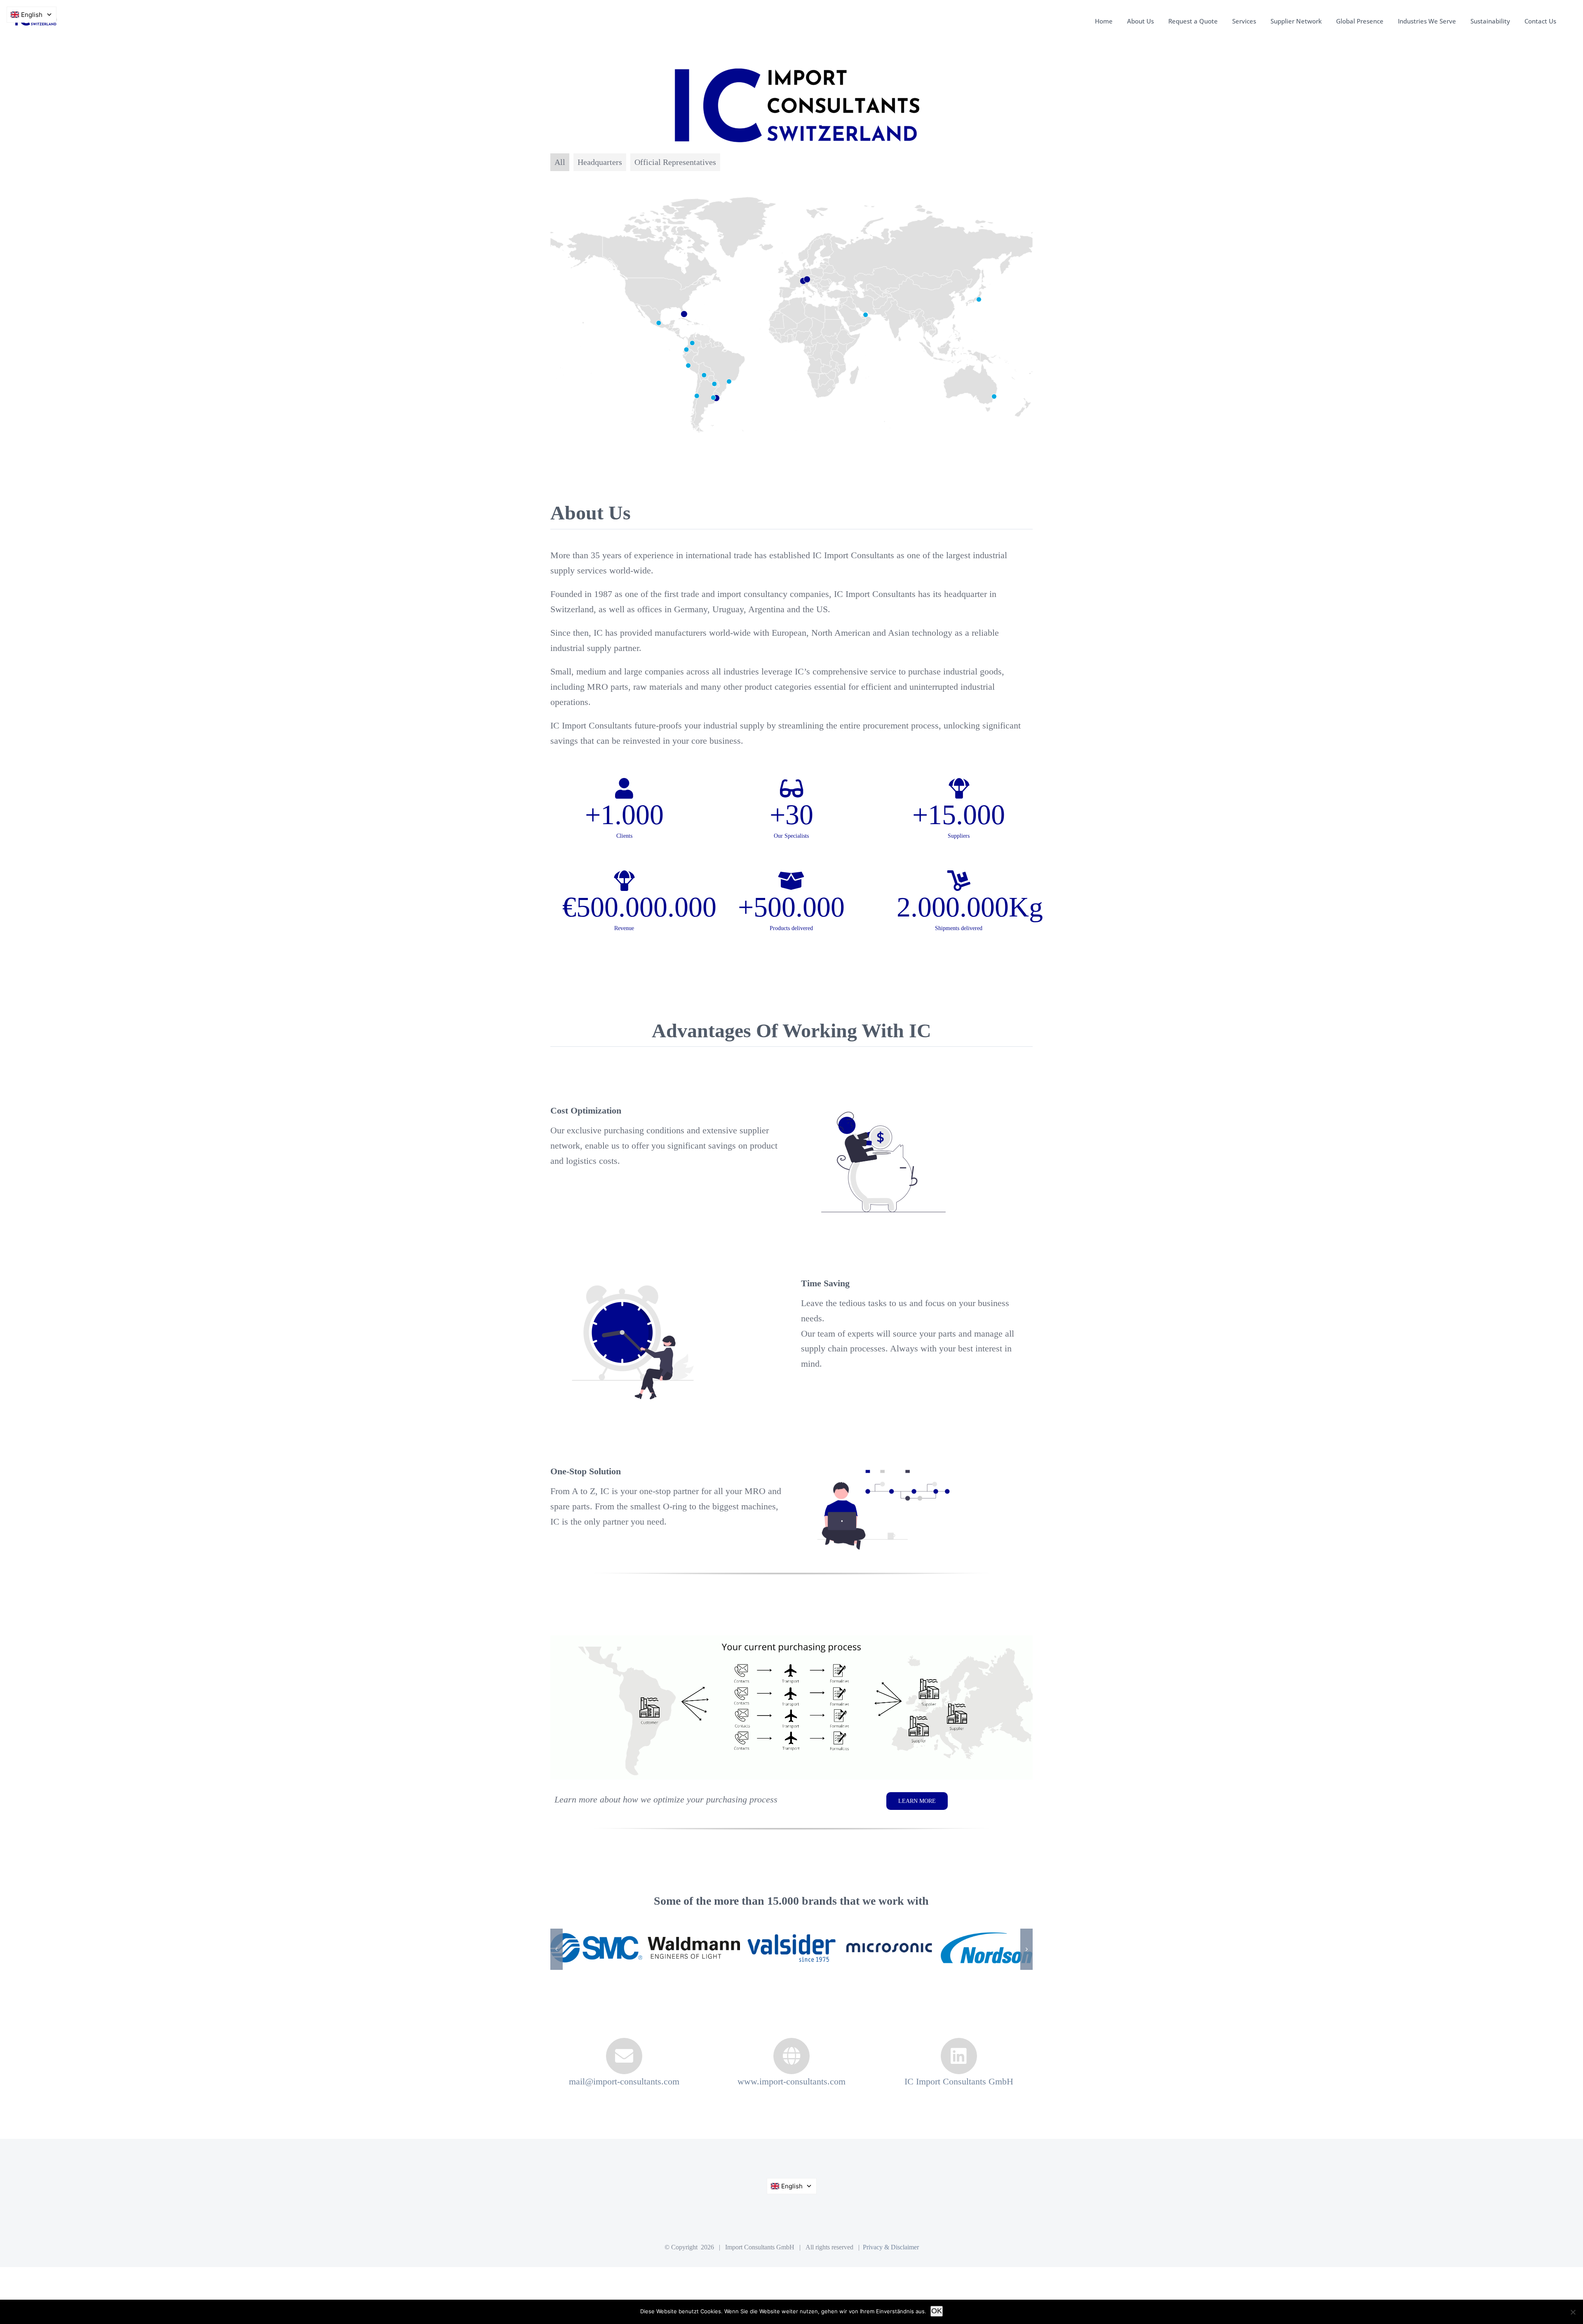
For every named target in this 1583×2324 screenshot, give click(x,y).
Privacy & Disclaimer (891, 2270)
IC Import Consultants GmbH (959, 2104)
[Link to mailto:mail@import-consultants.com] (624, 2079)
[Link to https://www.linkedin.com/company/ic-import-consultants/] (959, 2079)
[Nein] (1573, 2312)
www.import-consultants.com (791, 2104)
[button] (557, 1961)
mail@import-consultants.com (624, 2104)
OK (937, 2311)
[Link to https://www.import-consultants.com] (791, 2079)
